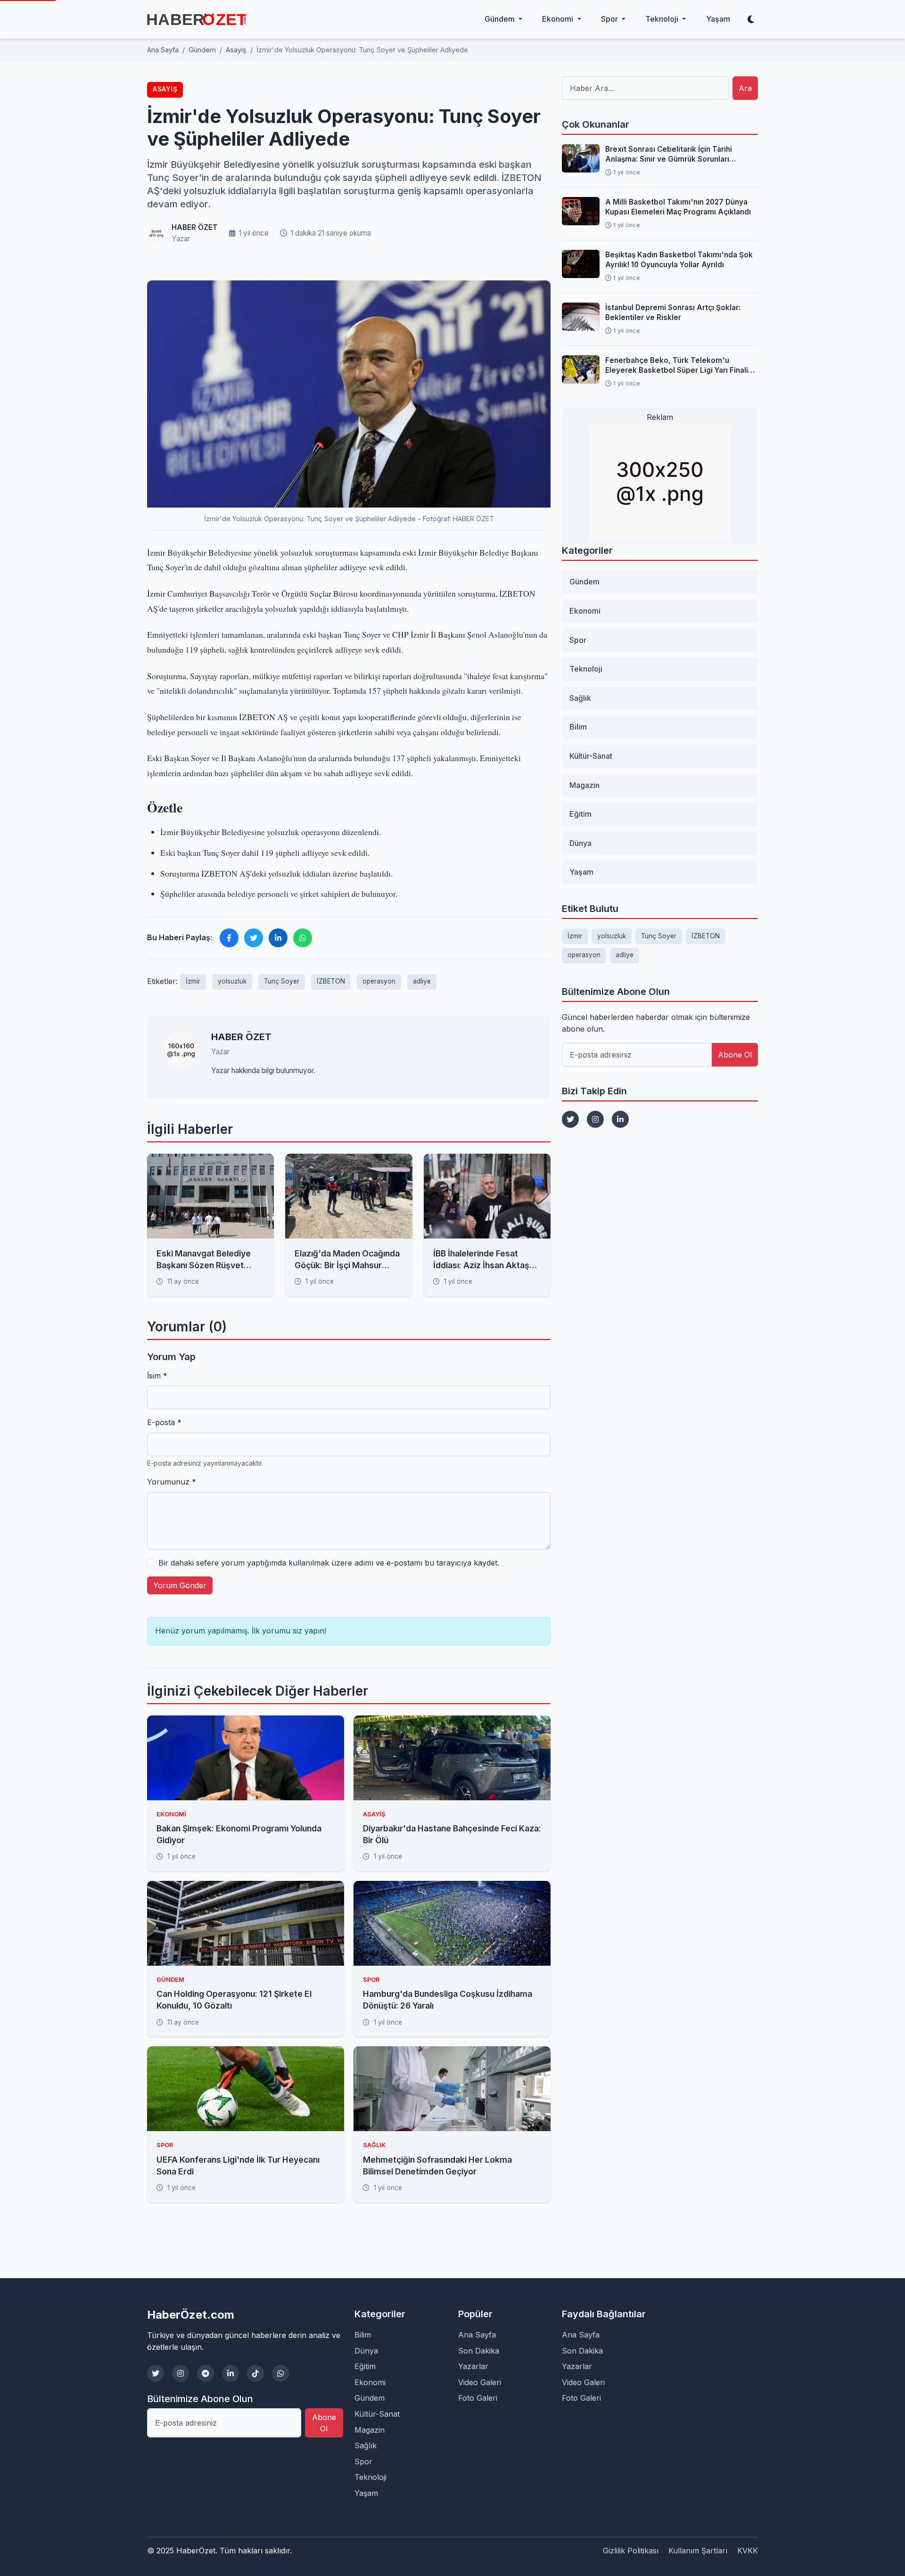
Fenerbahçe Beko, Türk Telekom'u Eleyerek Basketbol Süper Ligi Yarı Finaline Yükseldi (681, 366)
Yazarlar (473, 2366)
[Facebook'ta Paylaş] (229, 938)
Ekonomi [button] (559, 19)
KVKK (748, 2551)
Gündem (584, 582)
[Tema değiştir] (751, 19)
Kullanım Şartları (698, 2551)
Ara (745, 88)
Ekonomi (585, 611)
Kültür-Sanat (591, 756)
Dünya (580, 843)
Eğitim (580, 814)
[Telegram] (206, 2373)
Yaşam (718, 19)
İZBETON (331, 981)
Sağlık (580, 698)
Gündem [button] (501, 19)
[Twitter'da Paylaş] (254, 938)
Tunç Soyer (282, 981)
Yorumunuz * (172, 1482)
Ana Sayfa (477, 2335)
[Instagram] (595, 1119)
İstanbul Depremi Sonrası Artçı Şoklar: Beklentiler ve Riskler (673, 312)
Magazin (584, 785)
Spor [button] (610, 19)
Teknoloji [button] (663, 19)
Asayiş (165, 89)
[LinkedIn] (620, 1119)
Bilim (578, 727)
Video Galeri (480, 2382)
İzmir (193, 981)
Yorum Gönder (180, 1585)
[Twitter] (570, 1119)
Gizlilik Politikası (631, 2551)
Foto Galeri (478, 2398)
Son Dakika (479, 2351)
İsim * (157, 1376)
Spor (578, 640)
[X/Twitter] (156, 2373)
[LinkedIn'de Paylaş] (278, 938)
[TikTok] (255, 2373)
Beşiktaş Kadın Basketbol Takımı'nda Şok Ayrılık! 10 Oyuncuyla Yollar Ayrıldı (679, 260)
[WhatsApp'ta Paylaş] (303, 938)
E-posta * (164, 1422)
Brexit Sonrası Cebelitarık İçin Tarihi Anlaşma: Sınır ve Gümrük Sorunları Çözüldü (669, 155)
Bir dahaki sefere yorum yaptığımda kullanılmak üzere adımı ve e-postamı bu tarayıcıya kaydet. (329, 1563)
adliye (422, 981)
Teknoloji (586, 669)
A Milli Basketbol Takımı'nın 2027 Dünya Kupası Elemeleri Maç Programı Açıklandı (678, 207)
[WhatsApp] (280, 2373)
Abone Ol (735, 1055)
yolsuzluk (232, 981)
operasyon (379, 981)
